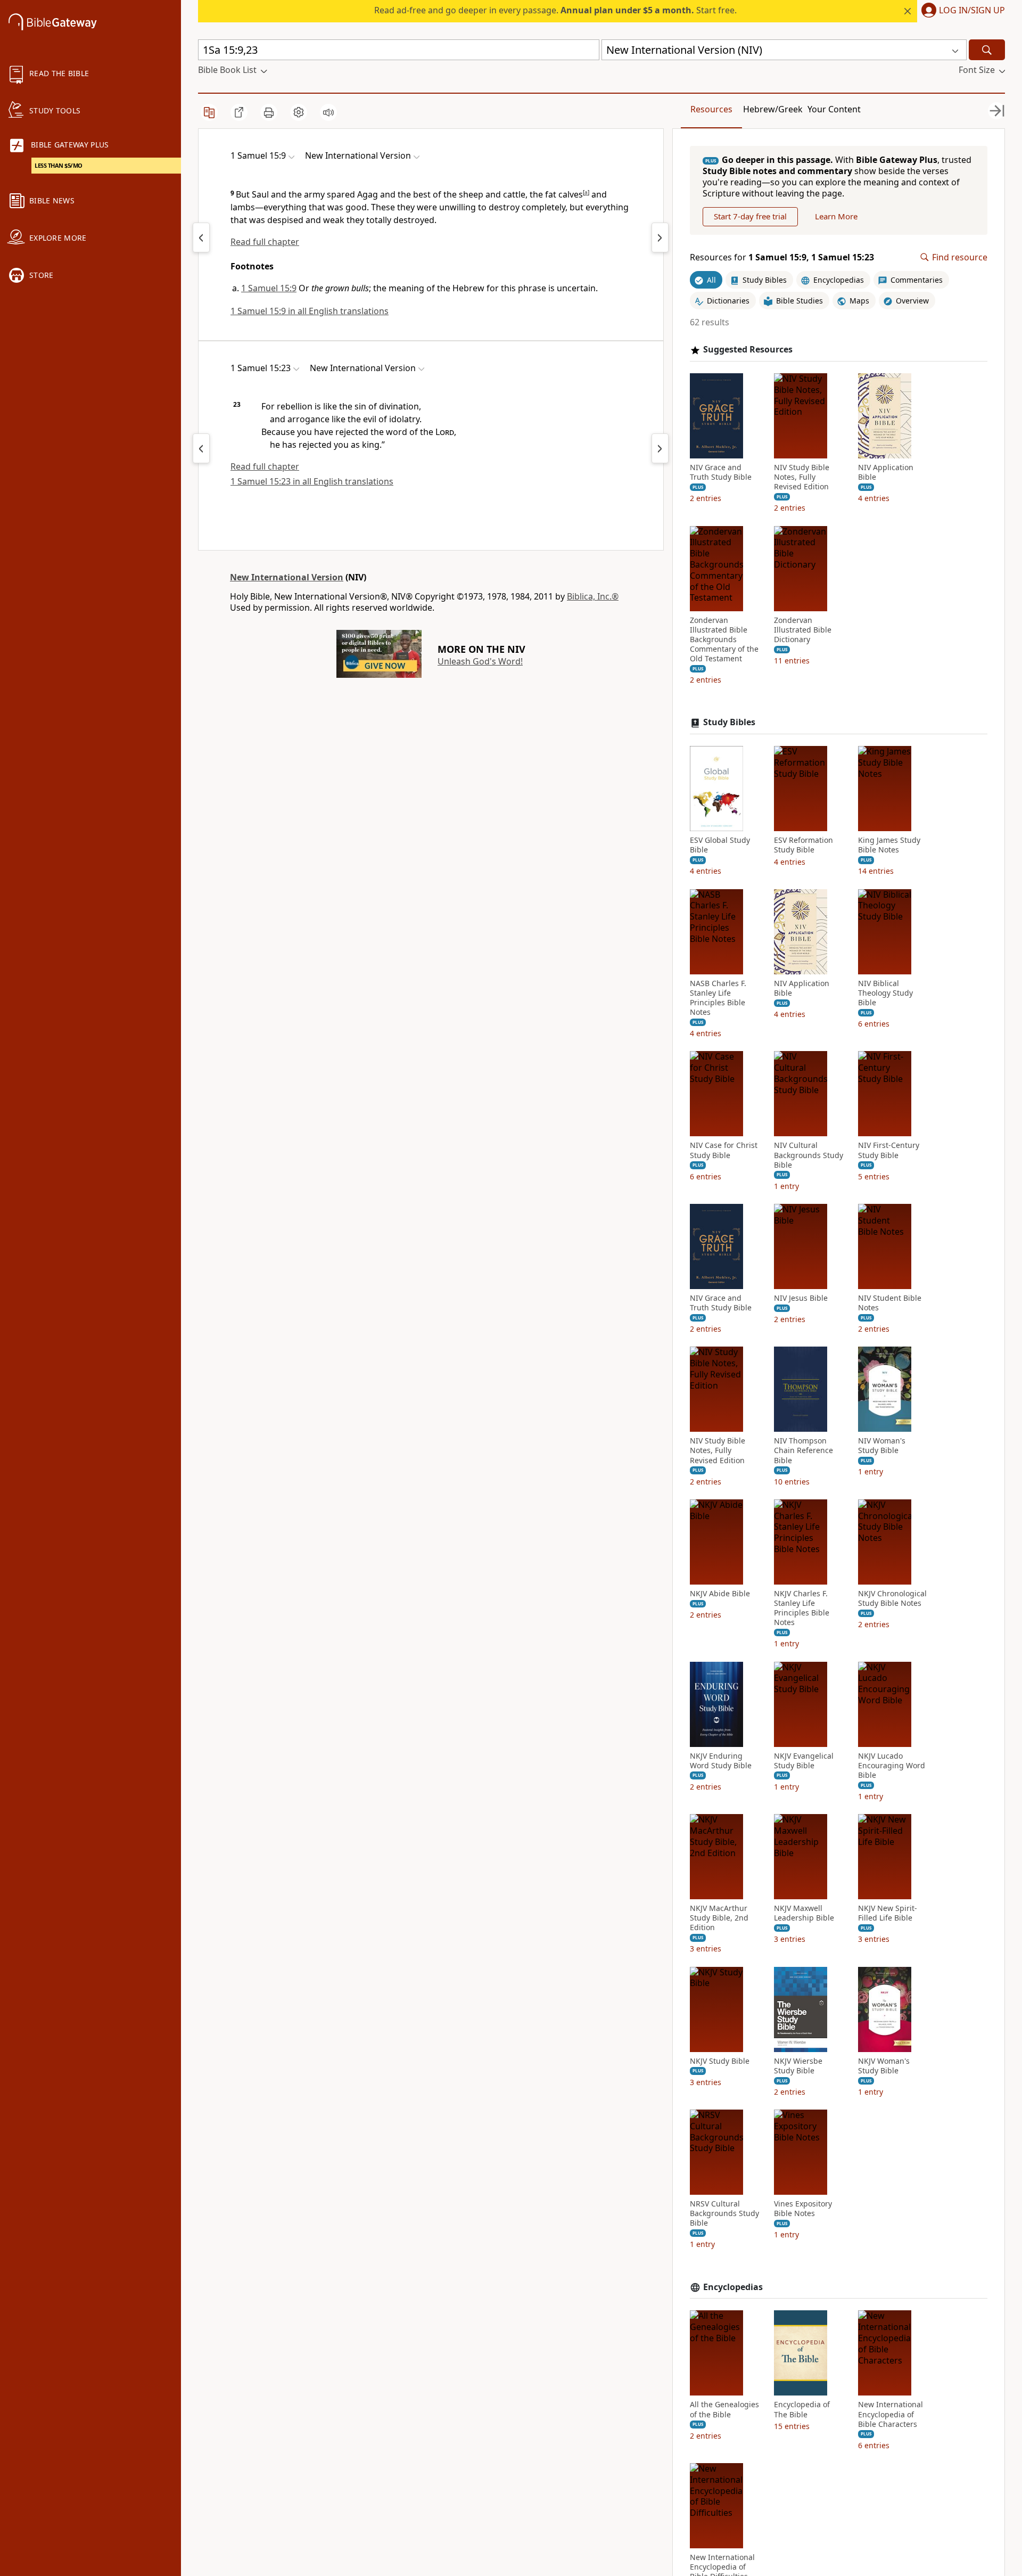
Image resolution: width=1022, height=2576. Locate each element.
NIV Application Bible (886, 472)
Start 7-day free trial (750, 216)
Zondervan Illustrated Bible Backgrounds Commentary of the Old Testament (724, 640)
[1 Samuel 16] (660, 237)
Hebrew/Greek (773, 109)
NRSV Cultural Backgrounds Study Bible (724, 2213)
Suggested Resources (748, 350)
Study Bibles (729, 722)
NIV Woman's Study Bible (882, 1446)
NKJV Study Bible (720, 2061)
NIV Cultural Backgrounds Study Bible (809, 1155)
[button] (961, 11)
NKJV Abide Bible (720, 1594)
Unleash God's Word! (480, 661)
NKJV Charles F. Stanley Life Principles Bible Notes (802, 1608)
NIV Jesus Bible (801, 1298)
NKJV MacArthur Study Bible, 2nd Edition (719, 1918)
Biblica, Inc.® (593, 596)
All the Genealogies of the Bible (724, 2409)
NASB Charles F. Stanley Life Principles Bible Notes (718, 998)
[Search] (987, 50)
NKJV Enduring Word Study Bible (721, 1761)
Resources (711, 109)
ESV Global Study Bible (720, 845)
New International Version (287, 577)
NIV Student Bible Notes (890, 1303)
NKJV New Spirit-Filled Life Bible (888, 1913)
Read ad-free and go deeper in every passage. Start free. (555, 10)
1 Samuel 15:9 (269, 288)
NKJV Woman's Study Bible (884, 2066)
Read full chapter (265, 242)
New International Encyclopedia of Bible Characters (891, 2414)
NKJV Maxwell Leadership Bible (804, 1913)
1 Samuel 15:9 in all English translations (310, 311)
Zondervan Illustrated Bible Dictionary (803, 630)
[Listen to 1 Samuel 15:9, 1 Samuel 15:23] (328, 112)
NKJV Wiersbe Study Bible (798, 2066)
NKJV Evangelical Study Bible (804, 1761)
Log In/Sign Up (972, 11)
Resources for (782, 257)
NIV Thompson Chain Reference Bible (803, 1450)
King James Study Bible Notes (889, 845)
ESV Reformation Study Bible (803, 845)
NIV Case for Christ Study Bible (724, 1150)
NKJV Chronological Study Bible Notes (892, 1598)
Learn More (836, 216)
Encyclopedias (733, 2287)
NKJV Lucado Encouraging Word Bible (892, 1766)
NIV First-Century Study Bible (889, 1150)
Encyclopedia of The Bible (802, 2409)
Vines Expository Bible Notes (803, 2209)
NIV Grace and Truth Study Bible (721, 472)
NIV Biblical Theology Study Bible (885, 993)
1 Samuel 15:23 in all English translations (312, 481)
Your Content (834, 109)
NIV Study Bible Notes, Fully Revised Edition (802, 477)
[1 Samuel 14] (201, 237)
